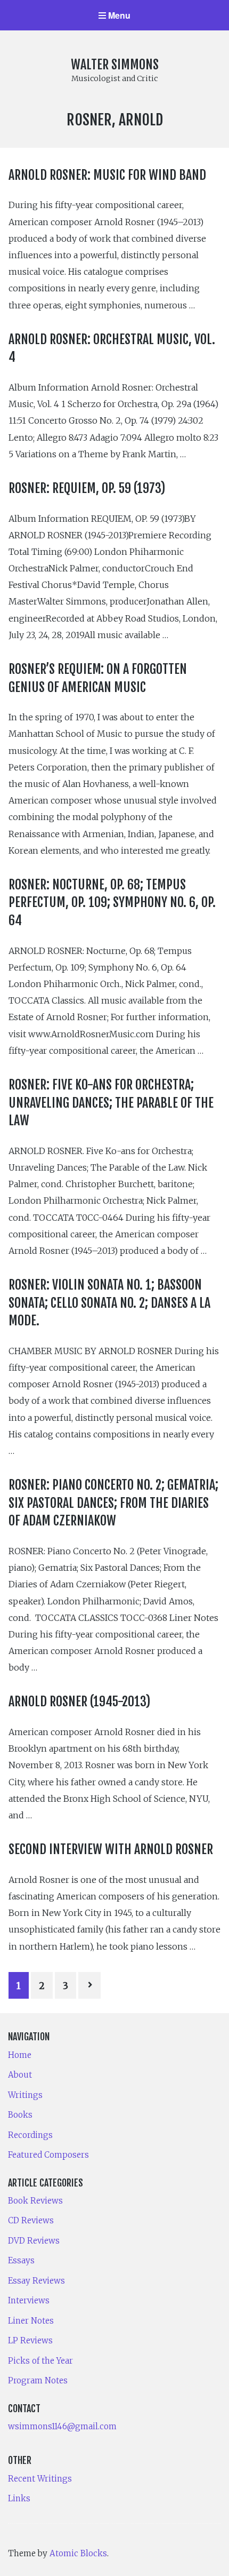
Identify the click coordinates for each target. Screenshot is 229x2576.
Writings (25, 2095)
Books (20, 2115)
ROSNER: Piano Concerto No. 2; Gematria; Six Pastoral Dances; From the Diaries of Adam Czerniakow (113, 1503)
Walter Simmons (115, 65)
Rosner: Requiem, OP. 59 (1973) (87, 488)
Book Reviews (35, 2201)
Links (19, 2498)
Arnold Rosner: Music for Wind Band (107, 175)
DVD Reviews (34, 2241)
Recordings (30, 2135)
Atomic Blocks (78, 2553)
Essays (21, 2260)
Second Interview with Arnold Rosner (111, 1849)
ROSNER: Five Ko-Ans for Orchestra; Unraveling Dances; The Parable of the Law (111, 1103)
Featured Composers (48, 2155)
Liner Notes (31, 2321)
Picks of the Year (40, 2361)
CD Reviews (31, 2220)
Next (89, 1985)
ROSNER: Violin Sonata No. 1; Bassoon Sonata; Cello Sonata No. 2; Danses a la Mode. (109, 1303)
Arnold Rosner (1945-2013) (79, 1702)
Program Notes (38, 2380)
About (20, 2075)
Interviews (29, 2300)
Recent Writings (40, 2479)
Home (20, 2055)
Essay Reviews (36, 2281)
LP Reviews (30, 2340)
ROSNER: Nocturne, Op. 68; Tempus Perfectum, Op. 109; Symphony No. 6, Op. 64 (112, 903)
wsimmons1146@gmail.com (62, 2426)
